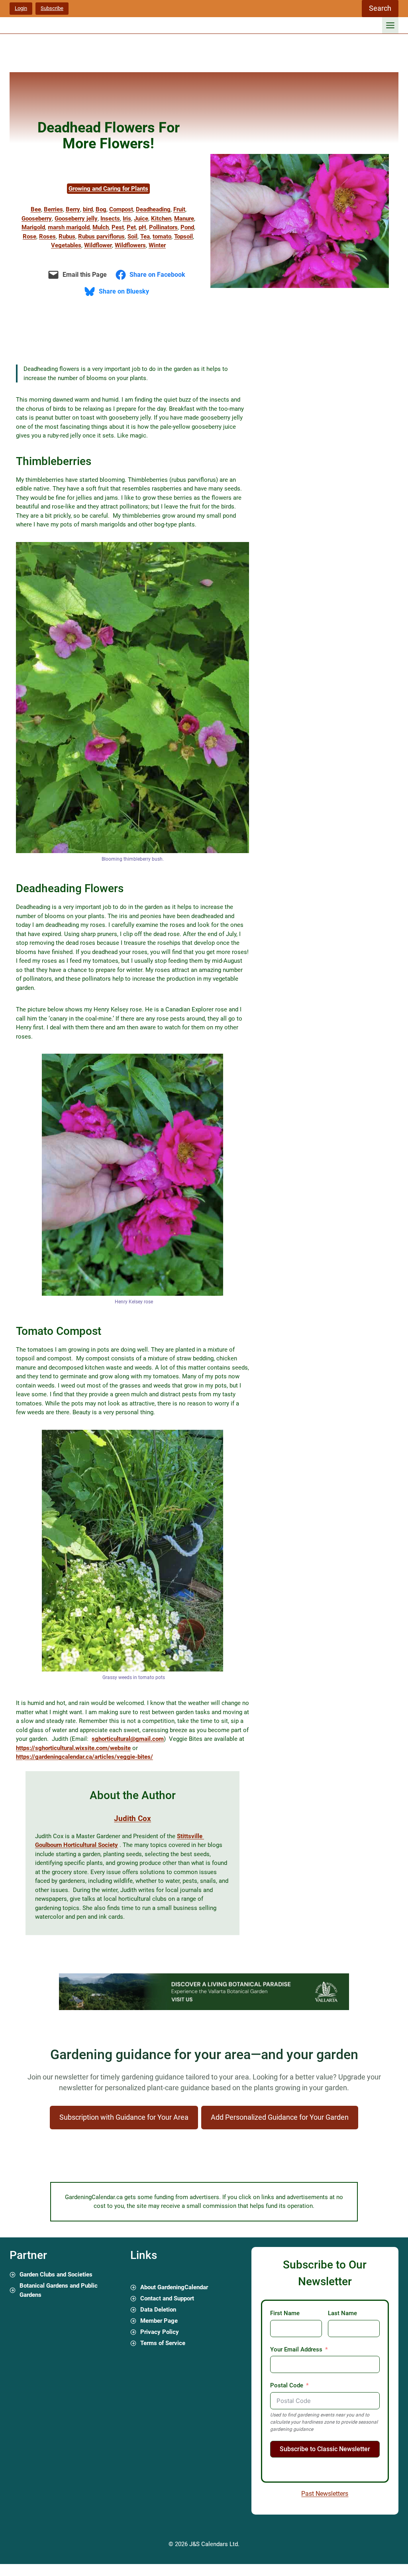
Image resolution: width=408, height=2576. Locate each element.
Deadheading (153, 209)
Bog (101, 209)
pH (142, 227)
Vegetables (66, 245)
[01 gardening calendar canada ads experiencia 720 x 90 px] (204, 2008)
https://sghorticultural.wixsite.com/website (73, 1748)
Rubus (67, 237)
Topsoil (183, 237)
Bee (36, 209)
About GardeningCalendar (174, 2287)
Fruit (179, 209)
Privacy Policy (160, 2332)
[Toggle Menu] (390, 25)
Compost (121, 209)
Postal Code (287, 2385)
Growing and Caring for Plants (108, 189)
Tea (145, 237)
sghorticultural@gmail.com (128, 1739)
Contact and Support (167, 2298)
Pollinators (163, 227)
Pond (187, 227)
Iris (127, 219)
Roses (47, 237)
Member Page (159, 2321)
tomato (162, 237)
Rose (29, 237)
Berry (73, 209)
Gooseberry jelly (76, 219)
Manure (184, 219)
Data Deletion (158, 2310)
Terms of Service (163, 2343)
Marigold (33, 227)
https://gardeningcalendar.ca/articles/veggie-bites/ (84, 1757)
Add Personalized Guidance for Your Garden (280, 2117)
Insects (110, 219)
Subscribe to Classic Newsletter (325, 2449)
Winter (157, 245)
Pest (118, 227)
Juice (141, 219)
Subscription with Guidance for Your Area (124, 2117)
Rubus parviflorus (101, 237)
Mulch (101, 227)
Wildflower (98, 245)
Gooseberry (37, 219)
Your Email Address (296, 2349)
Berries (53, 209)
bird (88, 209)
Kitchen (161, 219)
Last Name (342, 2313)
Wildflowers (130, 245)
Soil (132, 237)
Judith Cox (132, 1818)
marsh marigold (69, 227)
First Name (285, 2313)
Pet (131, 227)
